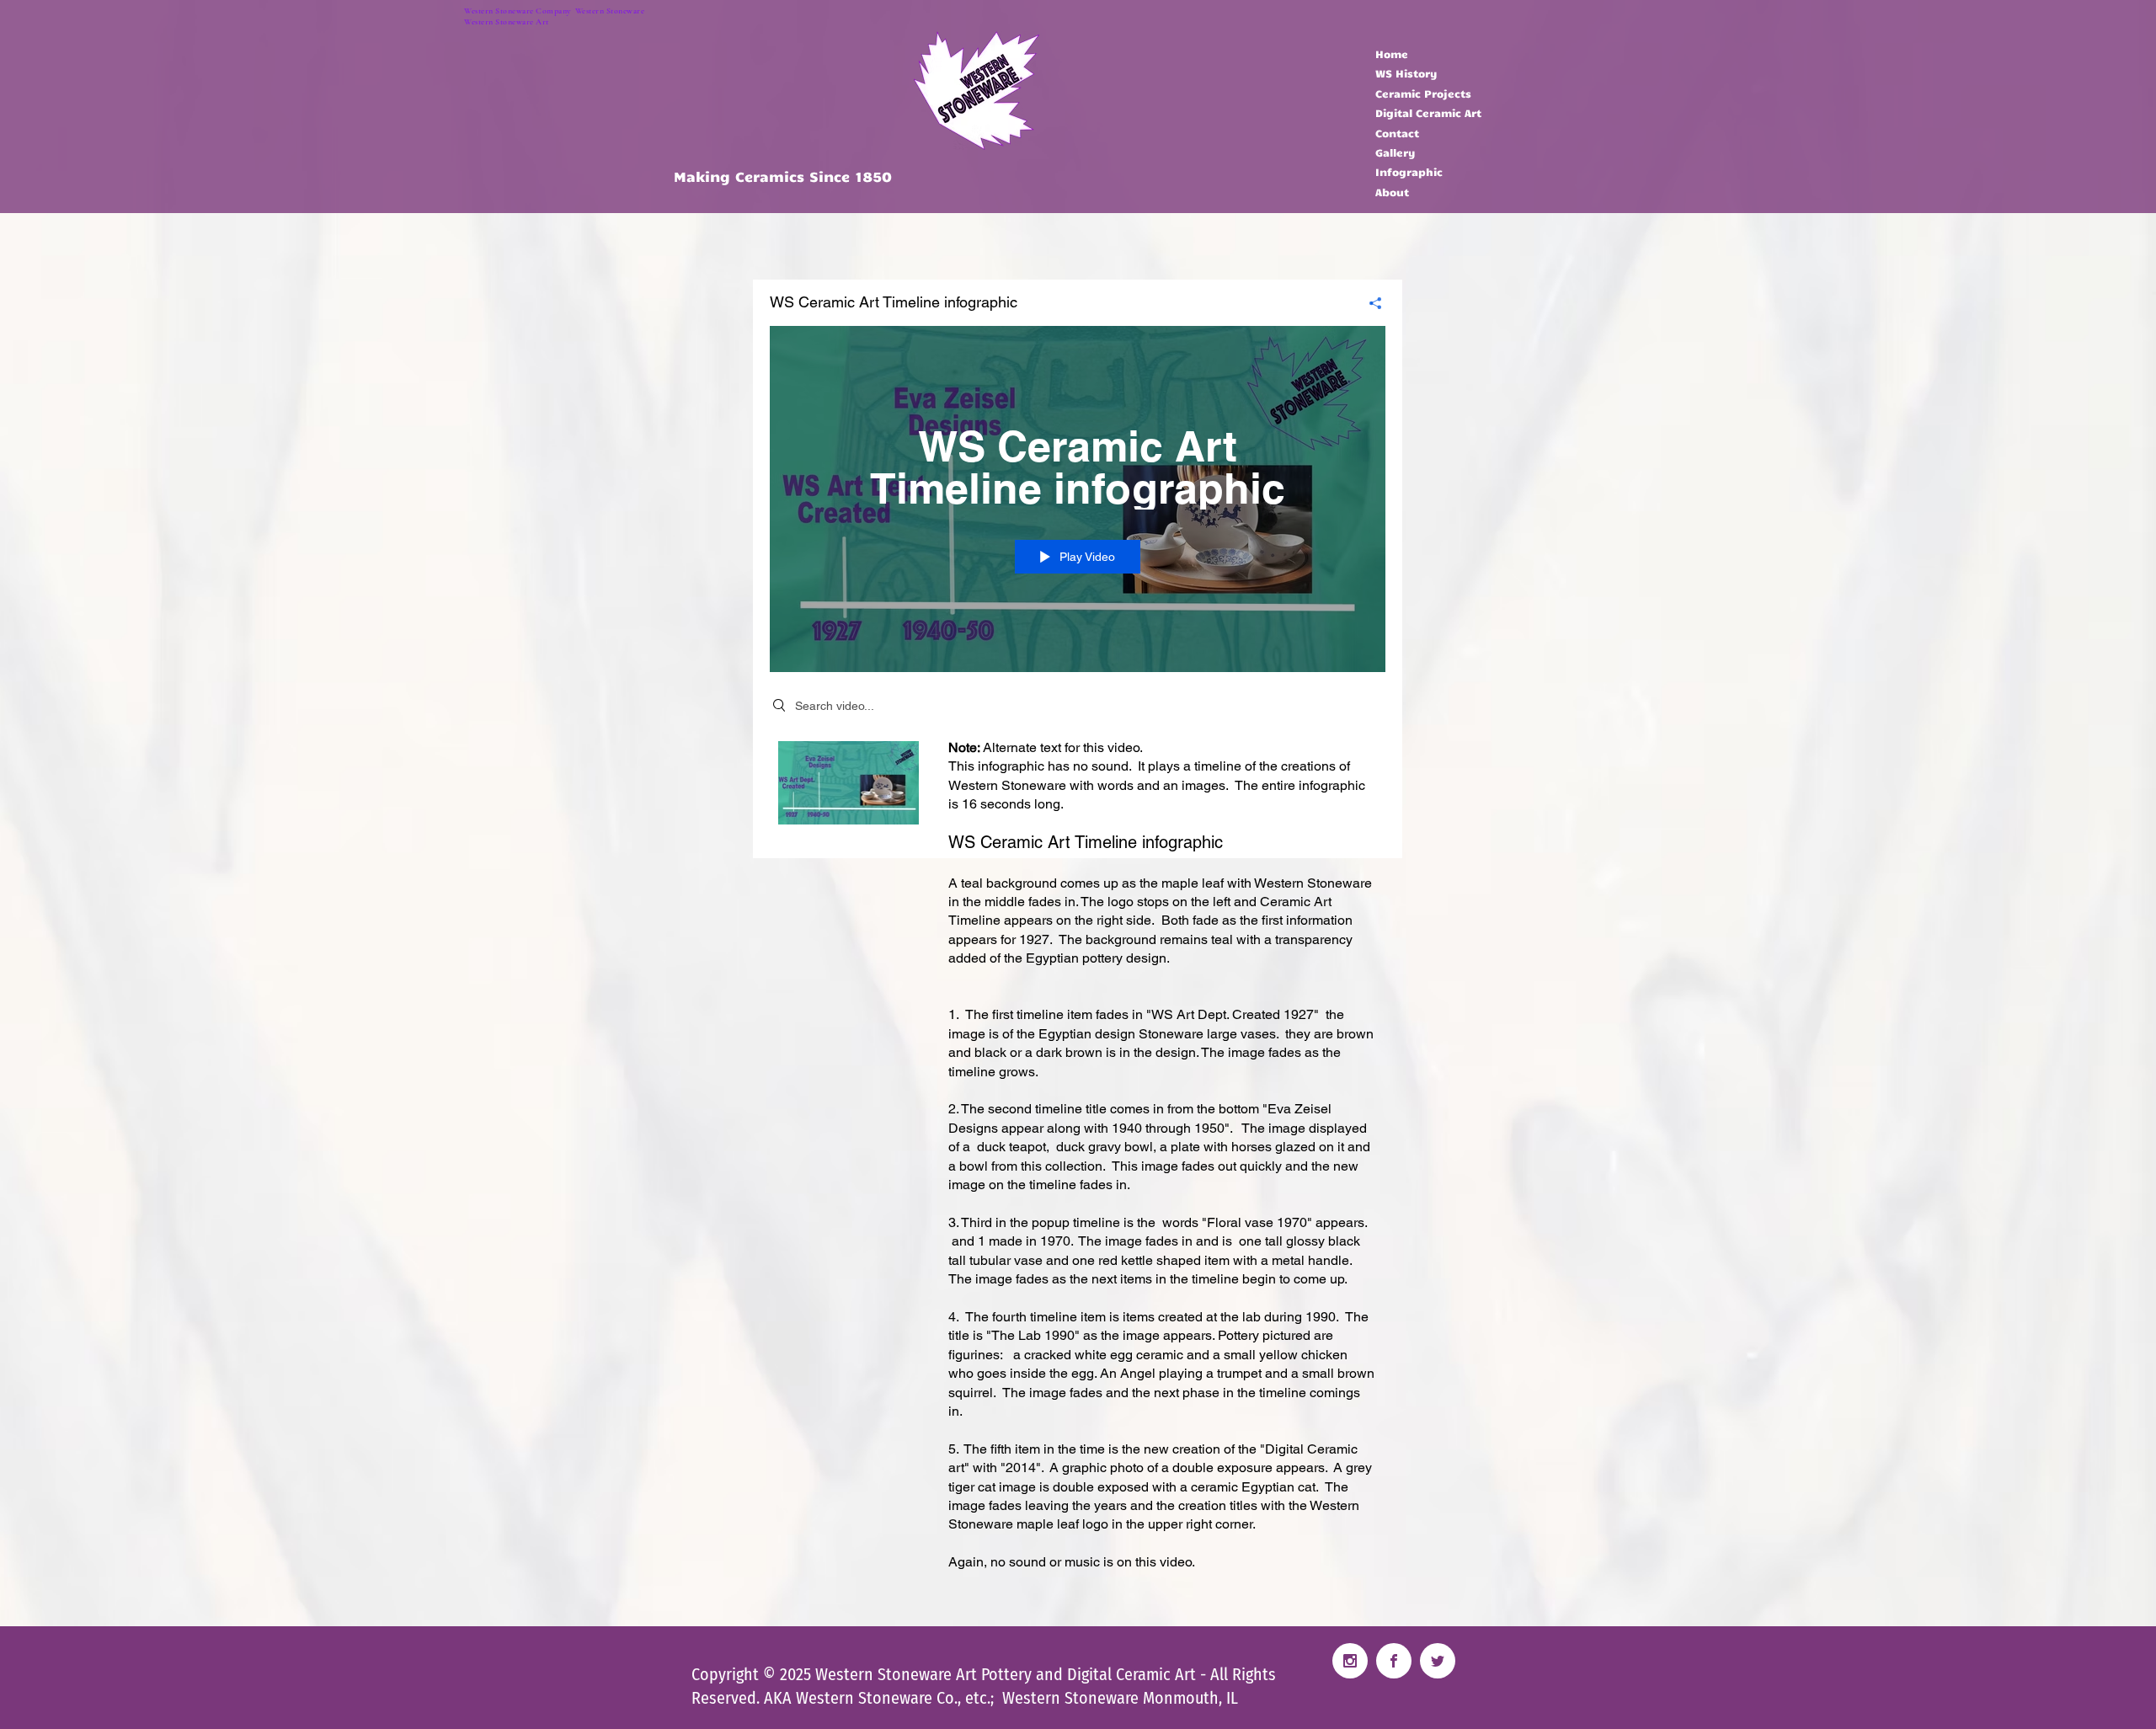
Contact (1397, 133)
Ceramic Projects (1423, 93)
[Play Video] (849, 783)
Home (1392, 54)
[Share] (1369, 303)
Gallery (1396, 152)
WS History (1406, 73)
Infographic (1409, 172)
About (1392, 192)
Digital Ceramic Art (1428, 113)
